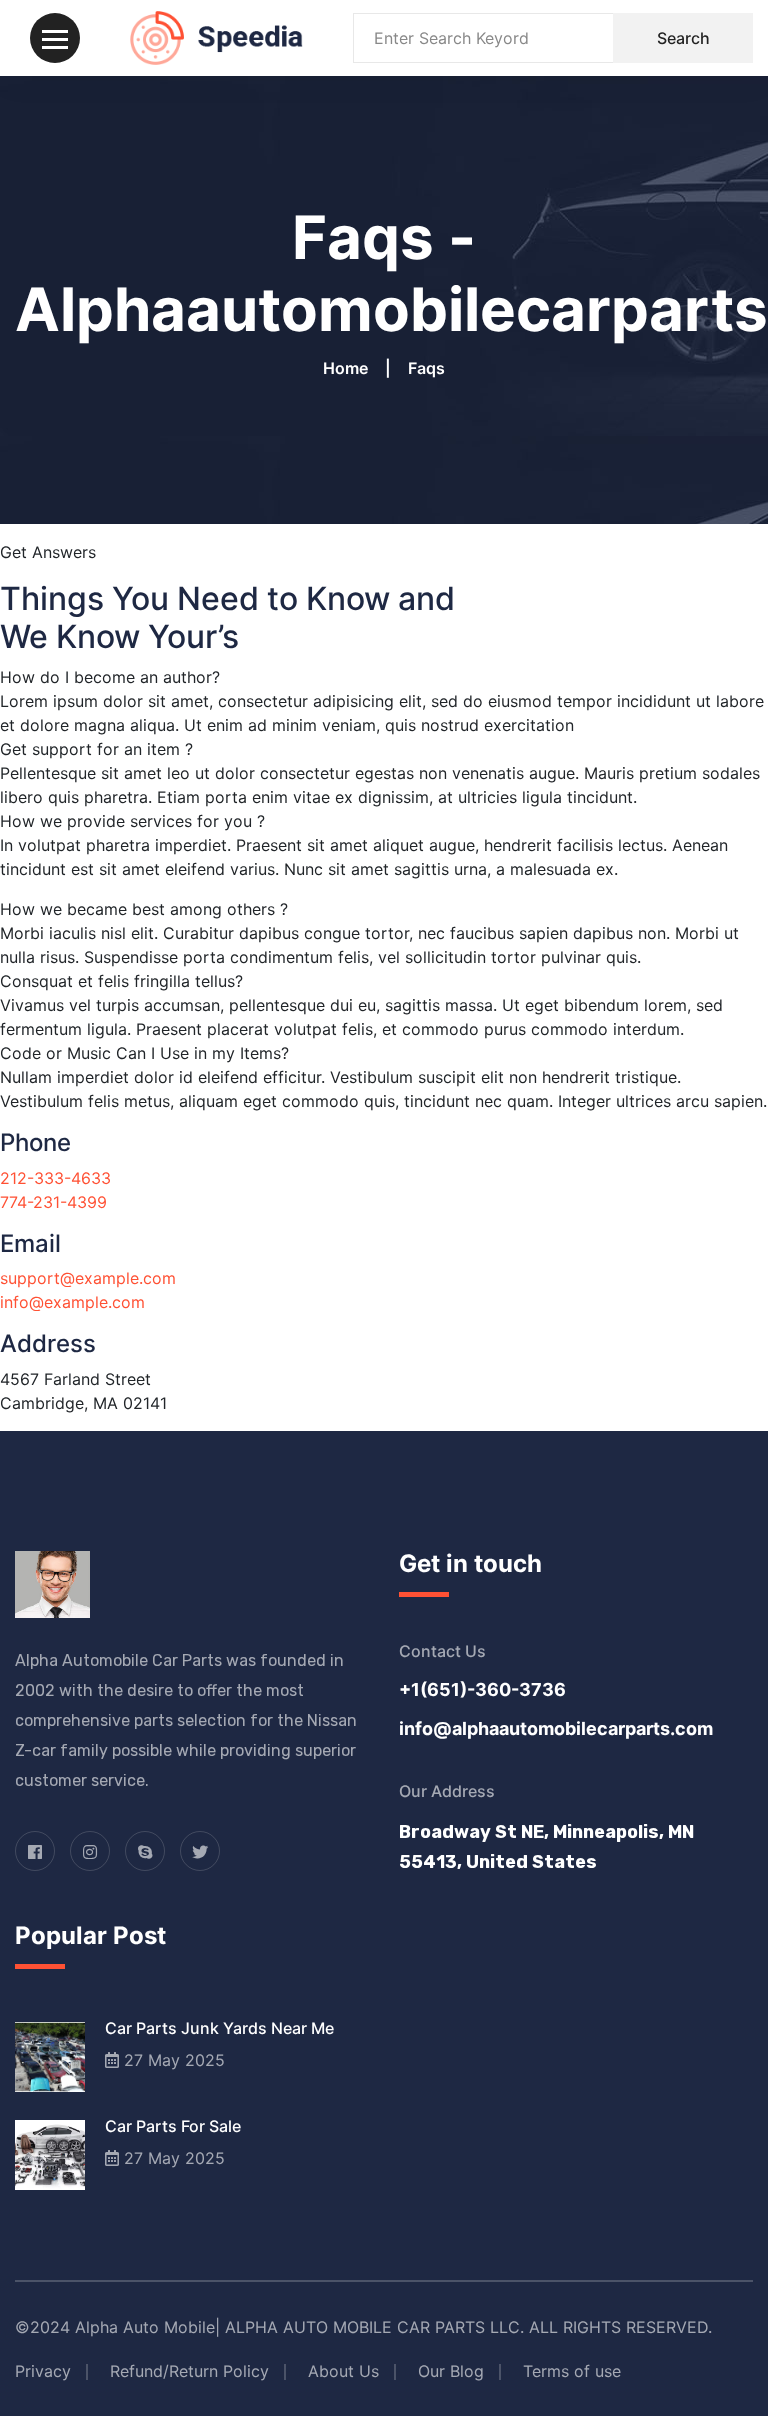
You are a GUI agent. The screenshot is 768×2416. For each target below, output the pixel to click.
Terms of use (572, 2371)
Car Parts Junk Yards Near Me (219, 2028)
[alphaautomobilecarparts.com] (216, 36)
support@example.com (88, 1278)
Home (349, 368)
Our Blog (451, 2371)
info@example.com (72, 1302)
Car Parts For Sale (173, 2126)
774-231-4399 (53, 1202)
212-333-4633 (55, 1178)
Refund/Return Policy (189, 2371)
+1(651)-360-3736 (482, 1689)
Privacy (43, 2371)
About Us (343, 2371)
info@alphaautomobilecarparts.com (556, 1728)
